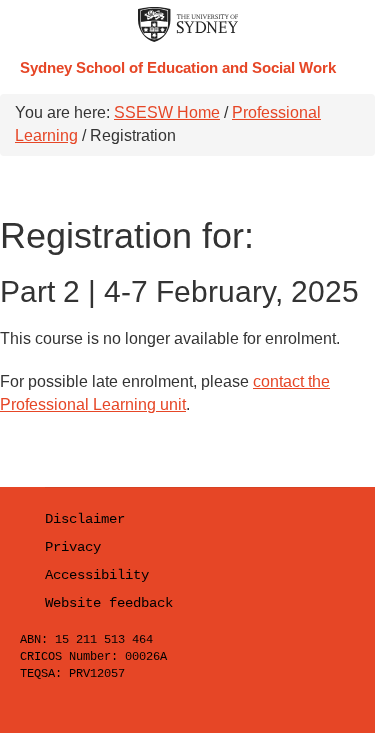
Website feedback (109, 603)
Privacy (73, 547)
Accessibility (97, 575)
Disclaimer (85, 519)
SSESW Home (167, 112)
